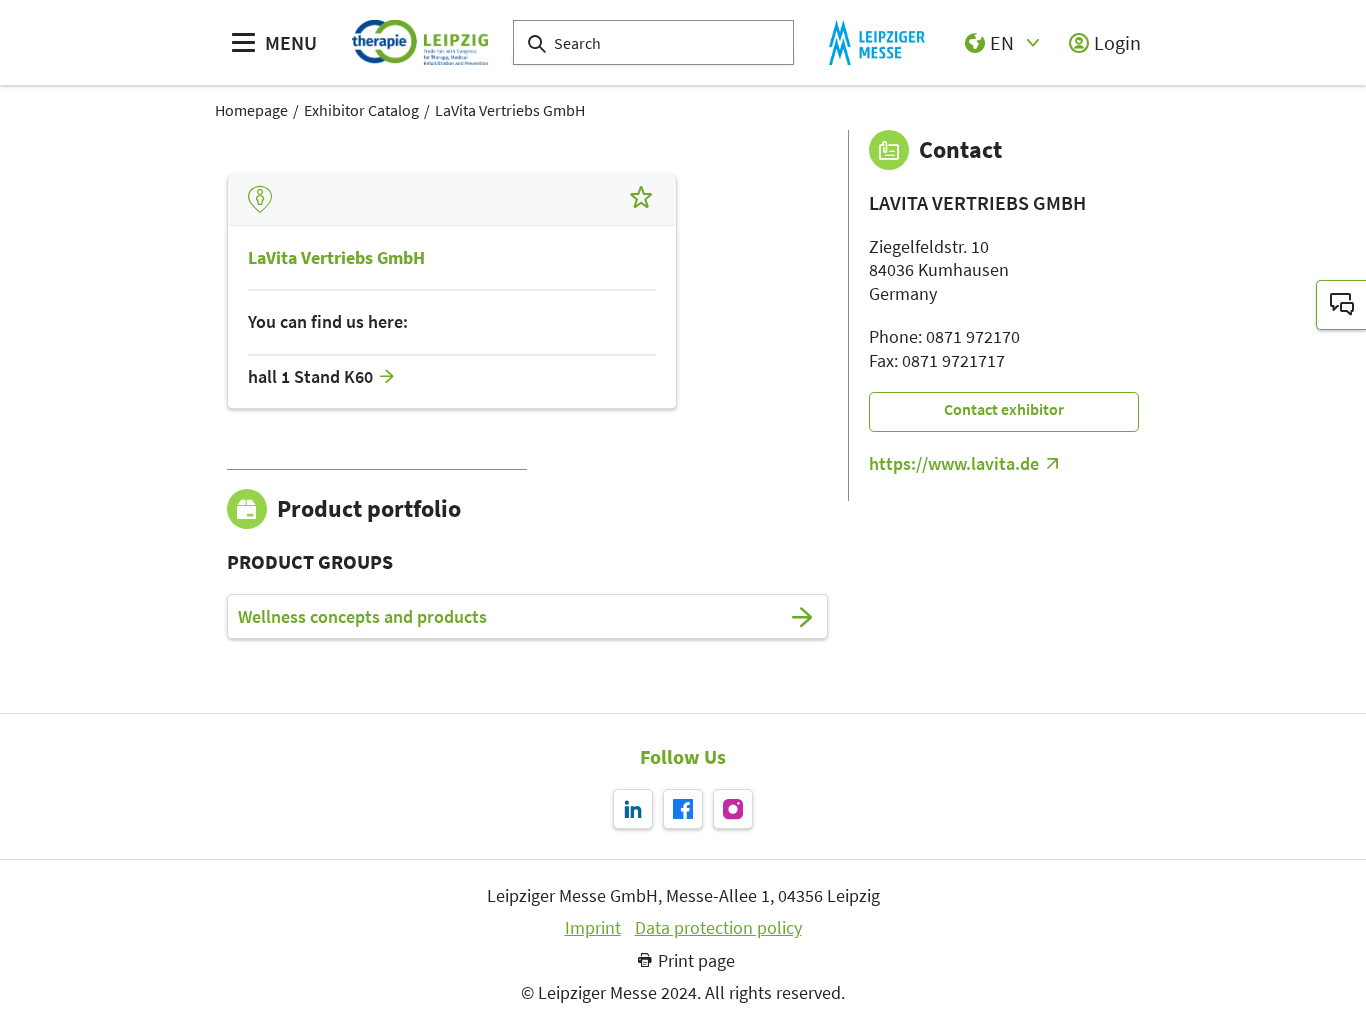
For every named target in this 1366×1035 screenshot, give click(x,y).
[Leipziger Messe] (876, 42)
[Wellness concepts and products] (802, 617)
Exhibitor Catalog (361, 110)
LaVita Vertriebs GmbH (510, 110)
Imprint (593, 928)
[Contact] (1341, 305)
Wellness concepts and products (362, 617)
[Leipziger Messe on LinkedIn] (633, 809)
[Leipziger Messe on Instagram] (733, 809)
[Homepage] (419, 42)
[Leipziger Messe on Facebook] (683, 809)
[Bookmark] (641, 200)
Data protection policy (718, 928)
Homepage (251, 110)
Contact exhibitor (1004, 409)
